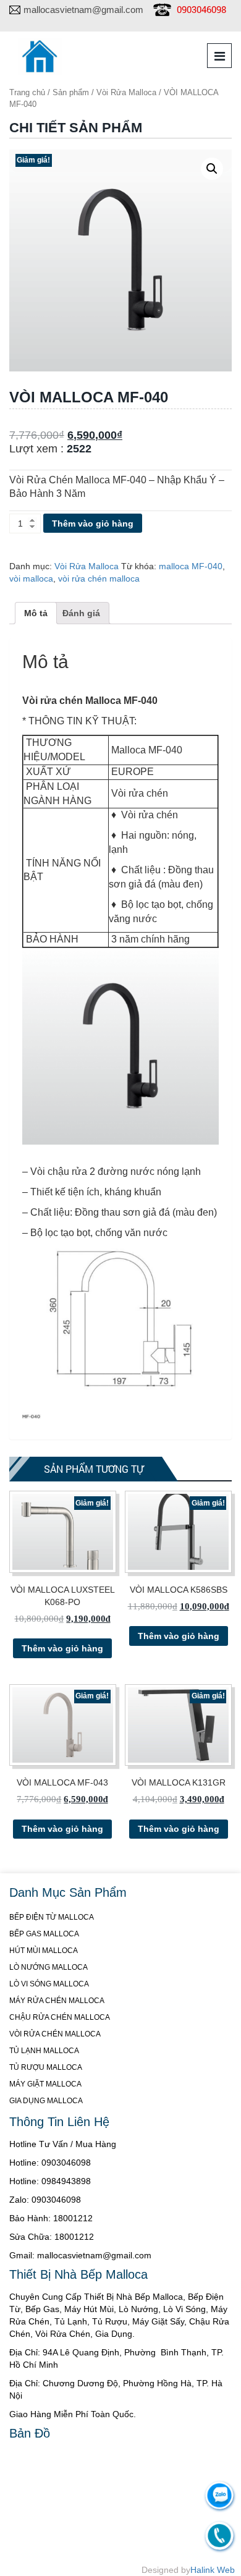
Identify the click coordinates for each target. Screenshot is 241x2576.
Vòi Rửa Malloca (126, 92)
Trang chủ (27, 92)
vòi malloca (31, 578)
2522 (79, 449)
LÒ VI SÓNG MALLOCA (49, 1984)
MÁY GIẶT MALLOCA (45, 2084)
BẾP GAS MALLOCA (44, 1934)
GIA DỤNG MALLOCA (46, 2101)
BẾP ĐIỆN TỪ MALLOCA (52, 1917)
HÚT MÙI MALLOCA (44, 1951)
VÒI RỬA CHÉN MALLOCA (55, 2034)
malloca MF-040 (191, 566)
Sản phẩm (71, 92)
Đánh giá (81, 613)
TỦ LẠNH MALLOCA (44, 2051)
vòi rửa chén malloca (99, 578)
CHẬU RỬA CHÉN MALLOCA (60, 2017)
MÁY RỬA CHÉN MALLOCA (57, 2001)
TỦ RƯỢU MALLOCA (46, 2067)
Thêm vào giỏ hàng (93, 523)
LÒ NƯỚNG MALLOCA (49, 1967)
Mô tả (36, 613)
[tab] (36, 613)
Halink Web (213, 2570)
